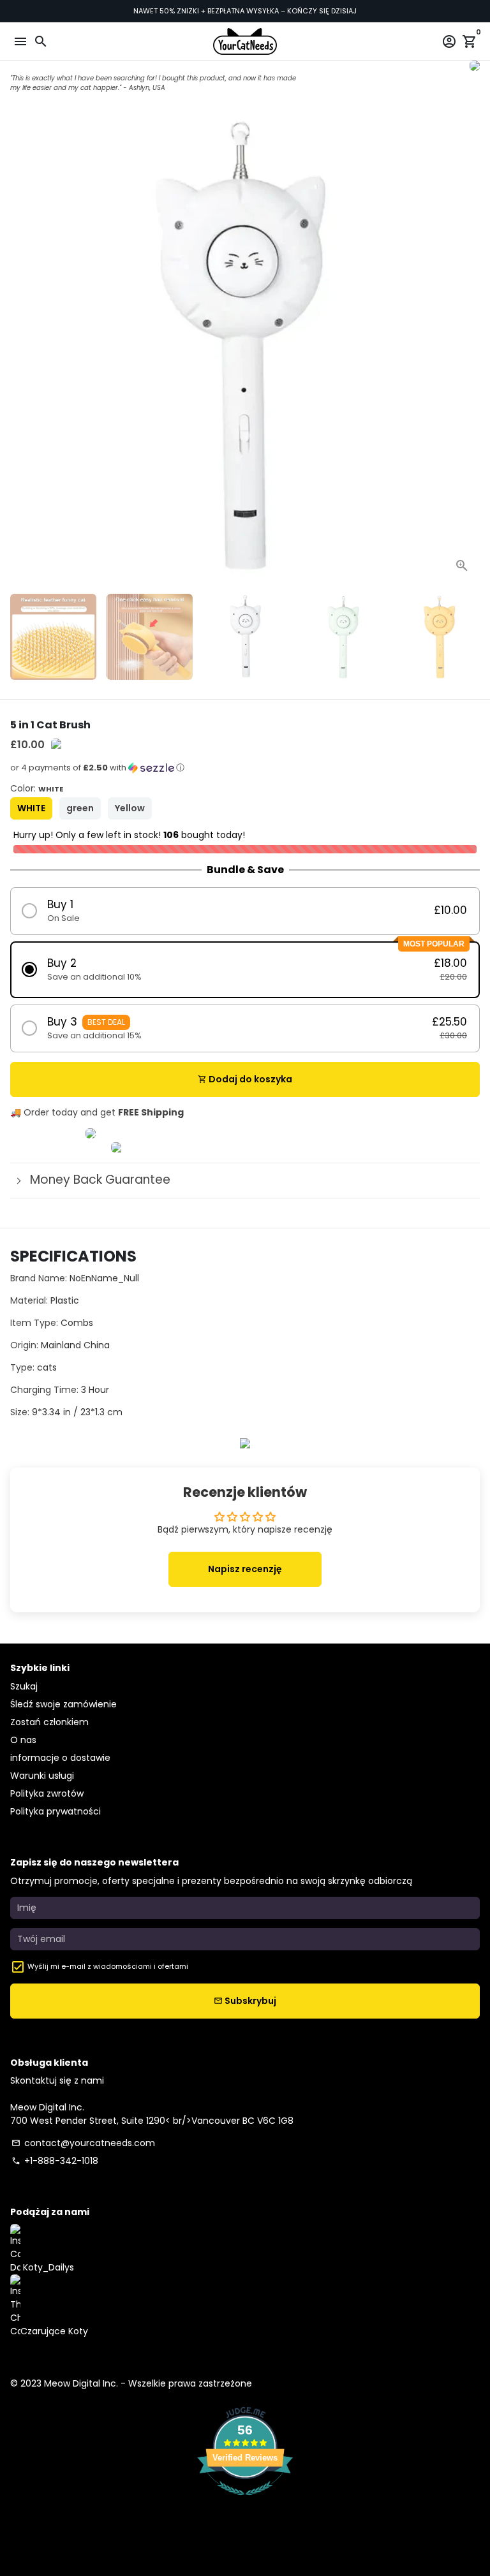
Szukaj (24, 1686)
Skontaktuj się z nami (57, 2080)
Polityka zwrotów (47, 1793)
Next (469, 349)
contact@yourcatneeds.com (83, 2143)
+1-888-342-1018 (55, 2161)
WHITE (31, 808)
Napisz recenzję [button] (245, 1569)
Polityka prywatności (56, 1811)
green (80, 808)
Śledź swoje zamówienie (63, 1704)
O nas (23, 1740)
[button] (245, 772)
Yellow (130, 808)
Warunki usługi (42, 1776)
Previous (21, 349)
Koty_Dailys (47, 2267)
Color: (37, 788)
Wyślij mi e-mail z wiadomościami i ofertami (108, 1966)
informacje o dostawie (60, 1758)
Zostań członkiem (49, 1722)
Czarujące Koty (54, 2331)
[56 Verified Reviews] (245, 2502)
